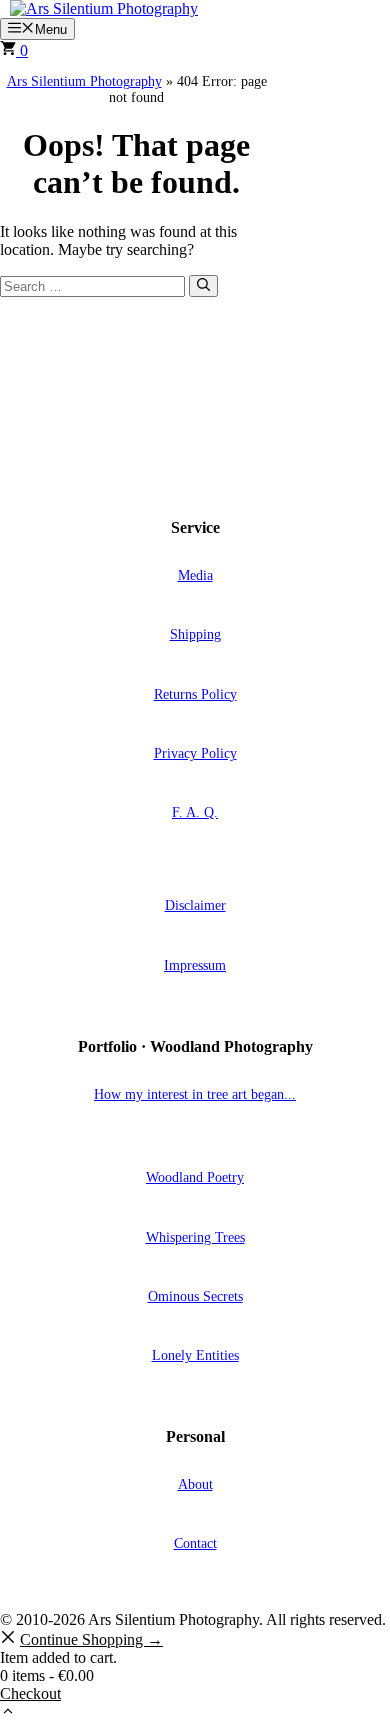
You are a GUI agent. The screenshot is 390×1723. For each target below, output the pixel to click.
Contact (195, 1543)
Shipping (195, 634)
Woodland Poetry (195, 1177)
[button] (8, 1713)
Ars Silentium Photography (84, 81)
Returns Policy (195, 694)
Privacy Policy (195, 753)
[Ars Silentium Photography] (104, 8)
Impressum (195, 965)
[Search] (203, 286)
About (195, 1484)
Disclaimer (195, 905)
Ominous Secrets (195, 1296)
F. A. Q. (195, 812)
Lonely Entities (195, 1355)
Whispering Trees (195, 1237)
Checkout (30, 1693)
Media (195, 575)
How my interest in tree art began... (195, 1094)
